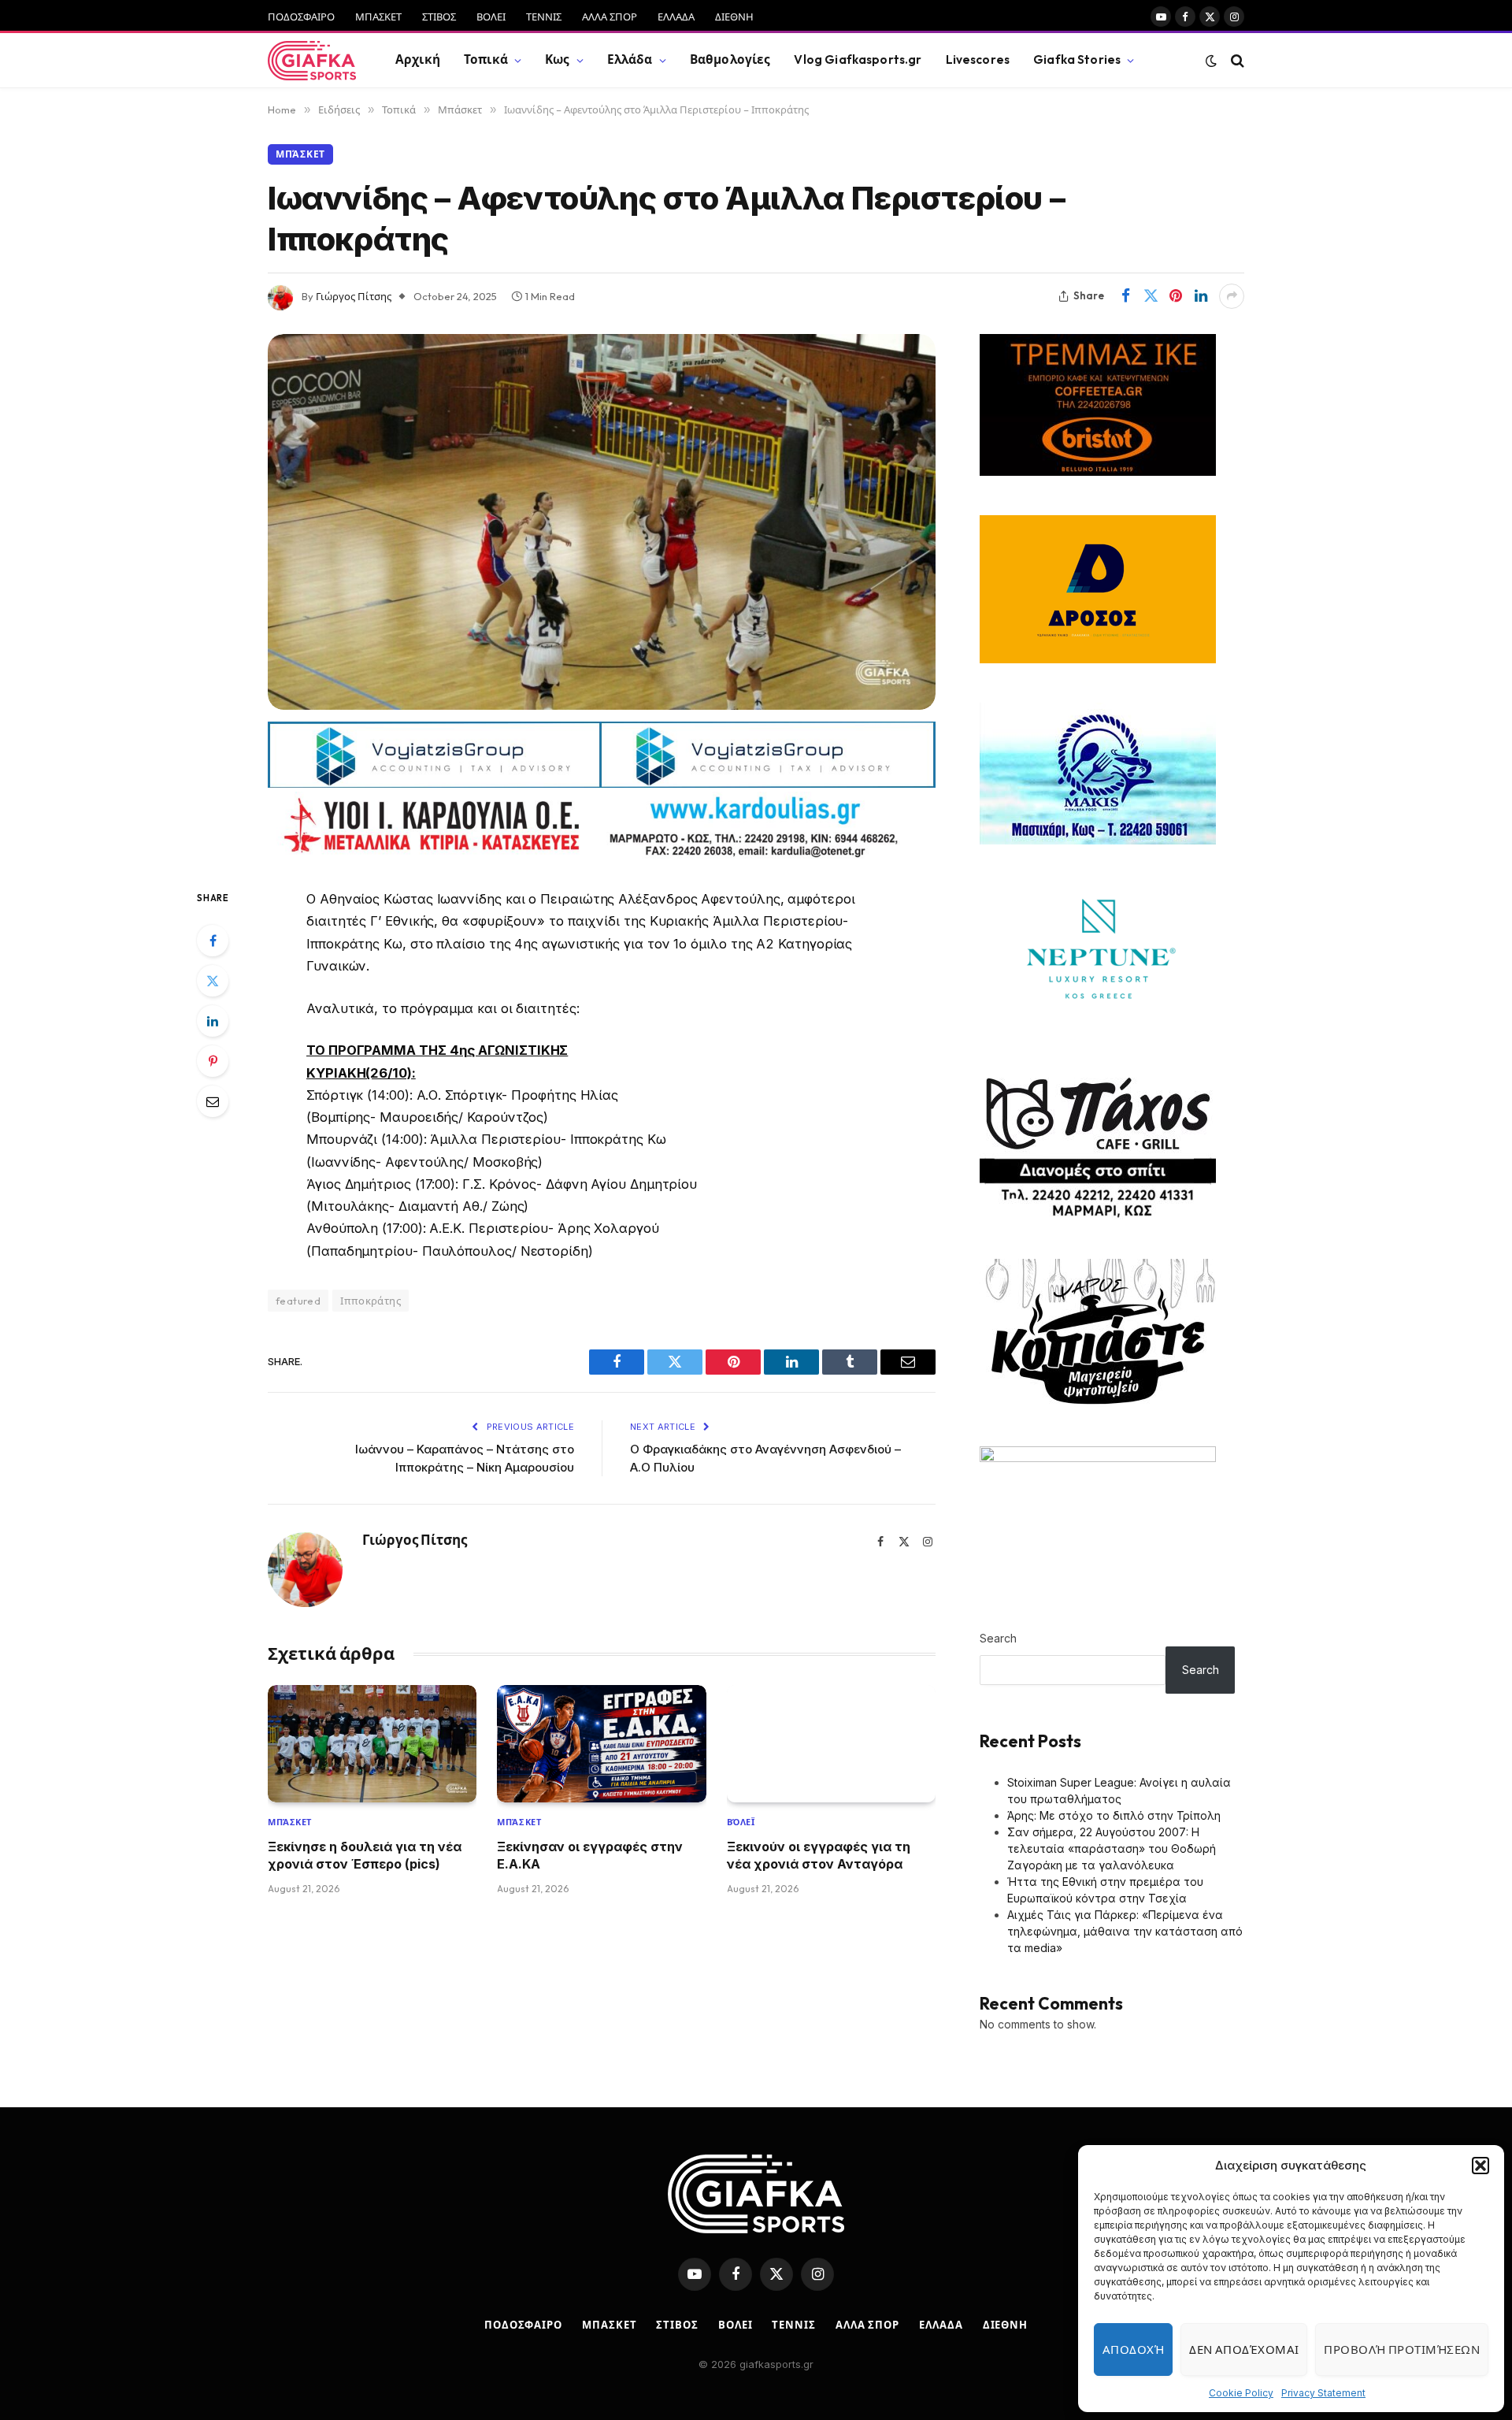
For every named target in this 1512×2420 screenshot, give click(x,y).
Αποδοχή (1133, 2349)
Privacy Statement (1323, 2393)
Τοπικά (486, 59)
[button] (1480, 2166)
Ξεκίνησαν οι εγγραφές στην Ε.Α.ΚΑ (590, 1855)
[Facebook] (213, 941)
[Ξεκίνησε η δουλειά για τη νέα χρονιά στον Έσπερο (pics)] (372, 1744)
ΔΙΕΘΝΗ (734, 17)
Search (998, 1638)
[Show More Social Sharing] (1232, 296)
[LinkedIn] (213, 1021)
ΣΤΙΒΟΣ (439, 17)
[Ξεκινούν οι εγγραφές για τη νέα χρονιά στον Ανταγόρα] (831, 1744)
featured (298, 1301)
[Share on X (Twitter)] (1151, 296)
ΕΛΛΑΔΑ (676, 17)
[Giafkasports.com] (312, 61)
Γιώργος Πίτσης (354, 296)
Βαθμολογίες (730, 59)
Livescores (978, 59)
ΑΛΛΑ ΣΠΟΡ (610, 17)
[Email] (213, 1101)
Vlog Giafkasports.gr (858, 59)
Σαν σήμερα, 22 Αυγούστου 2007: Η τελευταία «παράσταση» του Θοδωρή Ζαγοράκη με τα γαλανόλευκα (1112, 1848)
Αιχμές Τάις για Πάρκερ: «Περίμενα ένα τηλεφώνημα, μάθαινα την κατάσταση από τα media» (1125, 1931)
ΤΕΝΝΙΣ (544, 17)
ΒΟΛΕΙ (491, 17)
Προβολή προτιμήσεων (1402, 2349)
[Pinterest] (213, 1061)
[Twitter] (213, 981)
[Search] (1236, 60)
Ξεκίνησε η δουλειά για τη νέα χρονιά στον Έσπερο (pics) (365, 1855)
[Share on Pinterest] (1176, 296)
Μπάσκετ (300, 154)
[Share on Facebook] (1125, 296)
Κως (557, 59)
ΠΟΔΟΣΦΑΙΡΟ (301, 17)
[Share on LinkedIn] (1201, 296)
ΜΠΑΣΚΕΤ (378, 17)
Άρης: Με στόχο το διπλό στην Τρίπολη (1114, 1815)
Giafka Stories (1077, 59)
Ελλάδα (630, 59)
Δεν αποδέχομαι (1244, 2349)
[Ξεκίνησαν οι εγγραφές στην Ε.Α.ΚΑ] (601, 1744)
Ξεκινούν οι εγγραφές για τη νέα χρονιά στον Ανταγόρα (819, 1855)
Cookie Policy (1241, 2393)
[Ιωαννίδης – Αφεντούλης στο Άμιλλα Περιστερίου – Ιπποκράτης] (602, 522)
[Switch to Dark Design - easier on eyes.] (1211, 61)
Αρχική (418, 59)
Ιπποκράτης (371, 1301)
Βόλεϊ (741, 1822)
